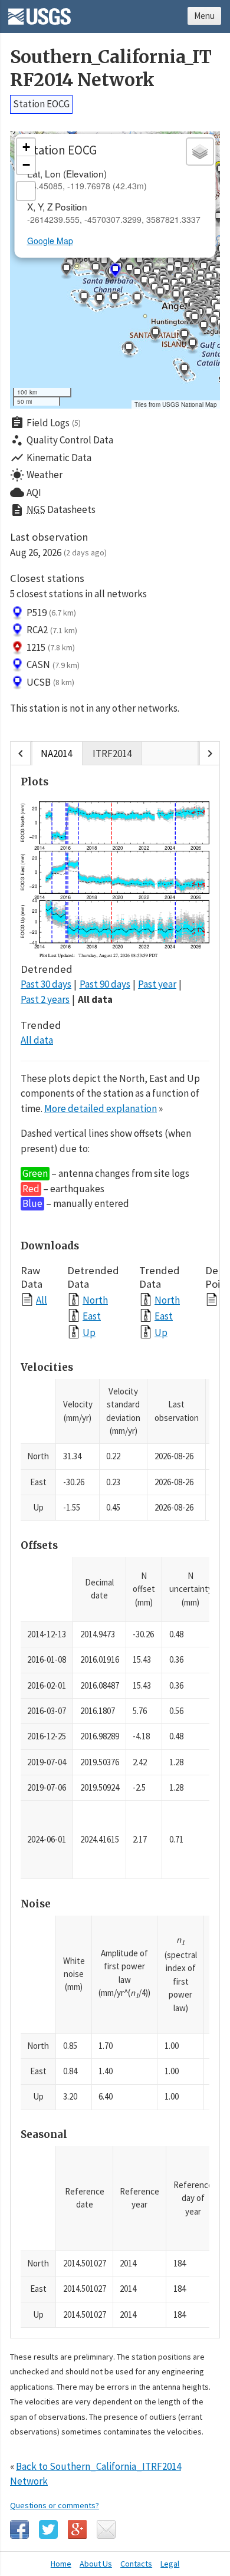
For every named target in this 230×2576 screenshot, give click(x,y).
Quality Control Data (62, 440)
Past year (157, 984)
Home (61, 2564)
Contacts (136, 2564)
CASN (53, 664)
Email (106, 2529)
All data (95, 999)
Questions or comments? (55, 2505)
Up (89, 1332)
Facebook (19, 2529)
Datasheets (53, 510)
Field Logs (45, 423)
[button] (137, 300)
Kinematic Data (51, 458)
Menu (204, 16)
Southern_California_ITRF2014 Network (111, 68)
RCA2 (52, 630)
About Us (96, 2564)
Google (77, 2529)
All (42, 1300)
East (92, 1316)
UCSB (50, 682)
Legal (170, 2564)
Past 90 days (105, 984)
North (95, 1300)
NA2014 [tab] (56, 754)
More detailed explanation (101, 1108)
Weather (36, 475)
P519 (51, 613)
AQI (26, 492)
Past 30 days (46, 984)
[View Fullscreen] (26, 191)
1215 (51, 647)
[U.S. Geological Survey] (40, 12)
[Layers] (200, 152)
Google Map (50, 241)
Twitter (48, 2529)
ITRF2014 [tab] (112, 754)
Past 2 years (45, 999)
